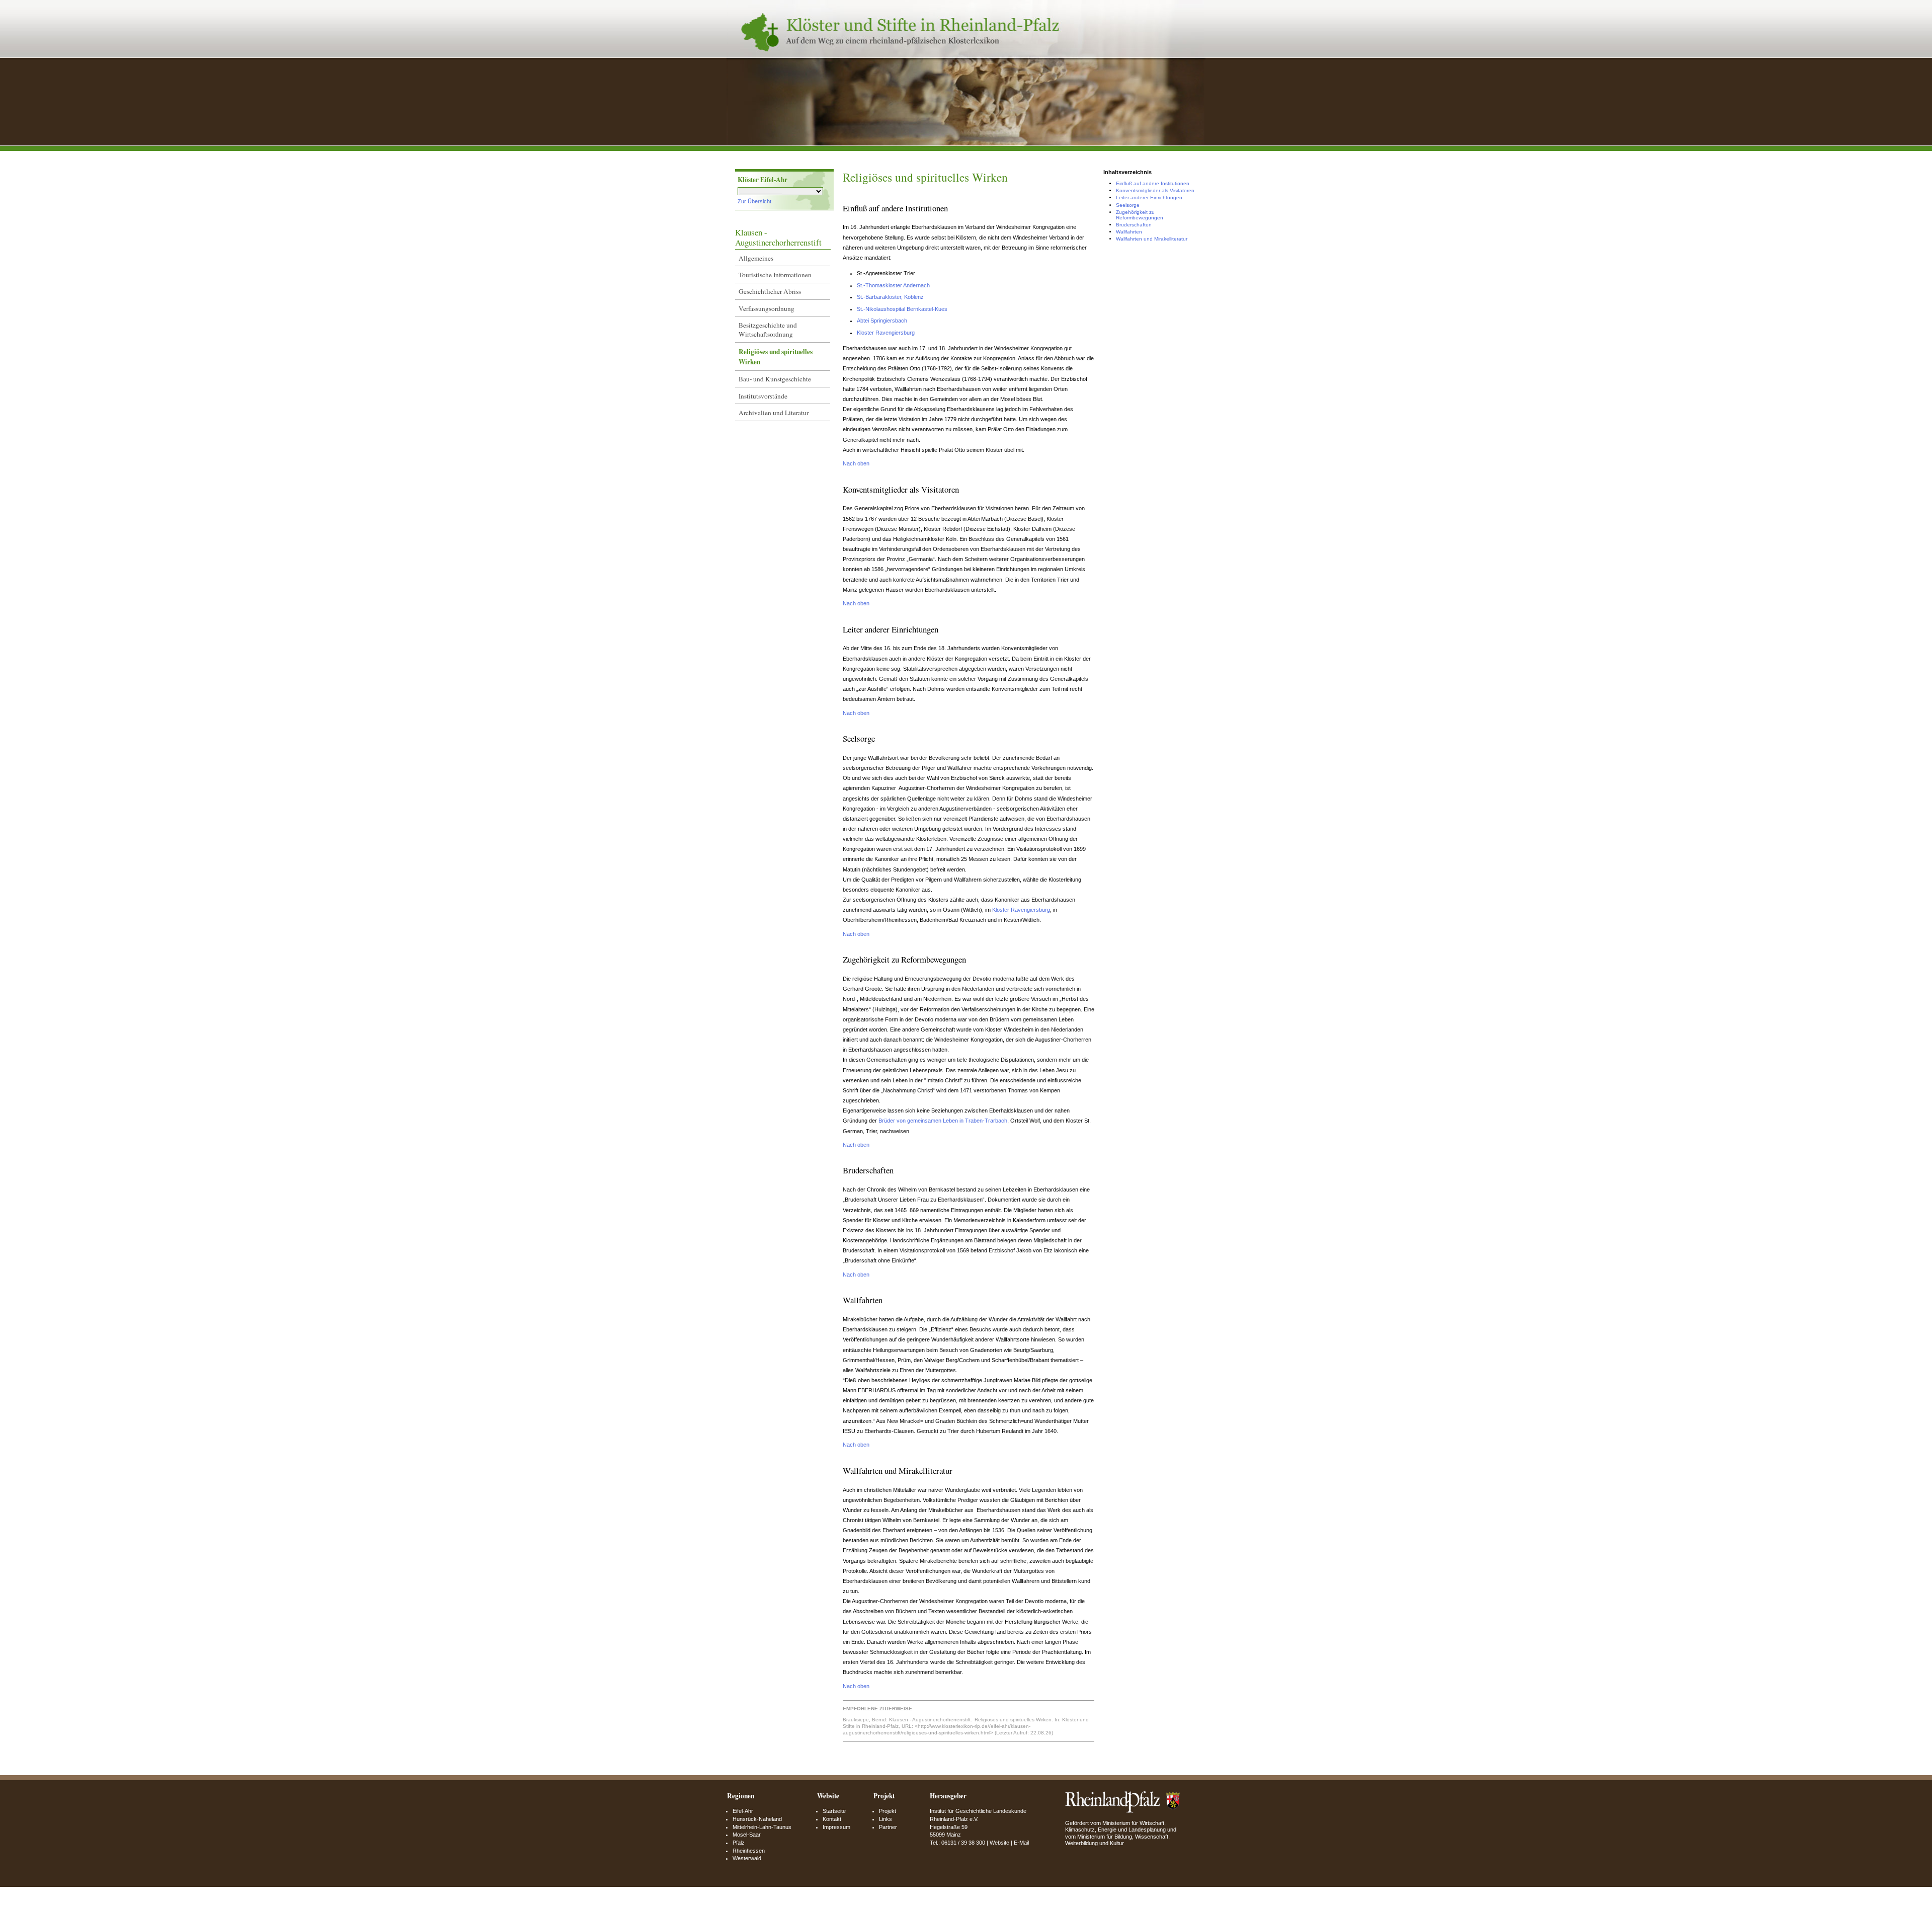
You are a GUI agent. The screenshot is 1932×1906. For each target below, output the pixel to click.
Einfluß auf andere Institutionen (1153, 183)
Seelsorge (1128, 205)
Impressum (836, 1827)
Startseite (834, 1811)
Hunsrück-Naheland (757, 1819)
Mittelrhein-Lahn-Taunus (762, 1827)
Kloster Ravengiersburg (886, 333)
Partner (888, 1827)
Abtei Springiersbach (882, 321)
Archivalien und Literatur (774, 413)
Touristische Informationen (775, 275)
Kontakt (832, 1819)
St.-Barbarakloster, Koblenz (890, 297)
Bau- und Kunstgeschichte (775, 379)
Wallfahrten (1129, 232)
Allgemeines (756, 258)
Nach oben (856, 463)
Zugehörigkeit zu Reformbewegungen (1140, 215)
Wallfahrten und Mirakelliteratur (1152, 239)
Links (886, 1819)
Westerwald (747, 1858)
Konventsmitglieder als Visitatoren (1155, 190)
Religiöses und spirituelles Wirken (776, 357)
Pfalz (739, 1843)
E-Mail (1021, 1843)
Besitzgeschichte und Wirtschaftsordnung (768, 330)
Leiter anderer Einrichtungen (1149, 197)
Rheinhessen (749, 1851)
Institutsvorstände (763, 396)
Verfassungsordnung (767, 308)
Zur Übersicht (754, 201)
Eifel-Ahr (743, 1811)
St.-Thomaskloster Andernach (893, 285)
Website (999, 1843)
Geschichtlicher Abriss (770, 291)
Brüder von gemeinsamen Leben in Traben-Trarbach (943, 1121)
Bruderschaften (1134, 225)
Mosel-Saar (747, 1835)
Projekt (888, 1811)
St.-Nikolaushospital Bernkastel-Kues (902, 309)
